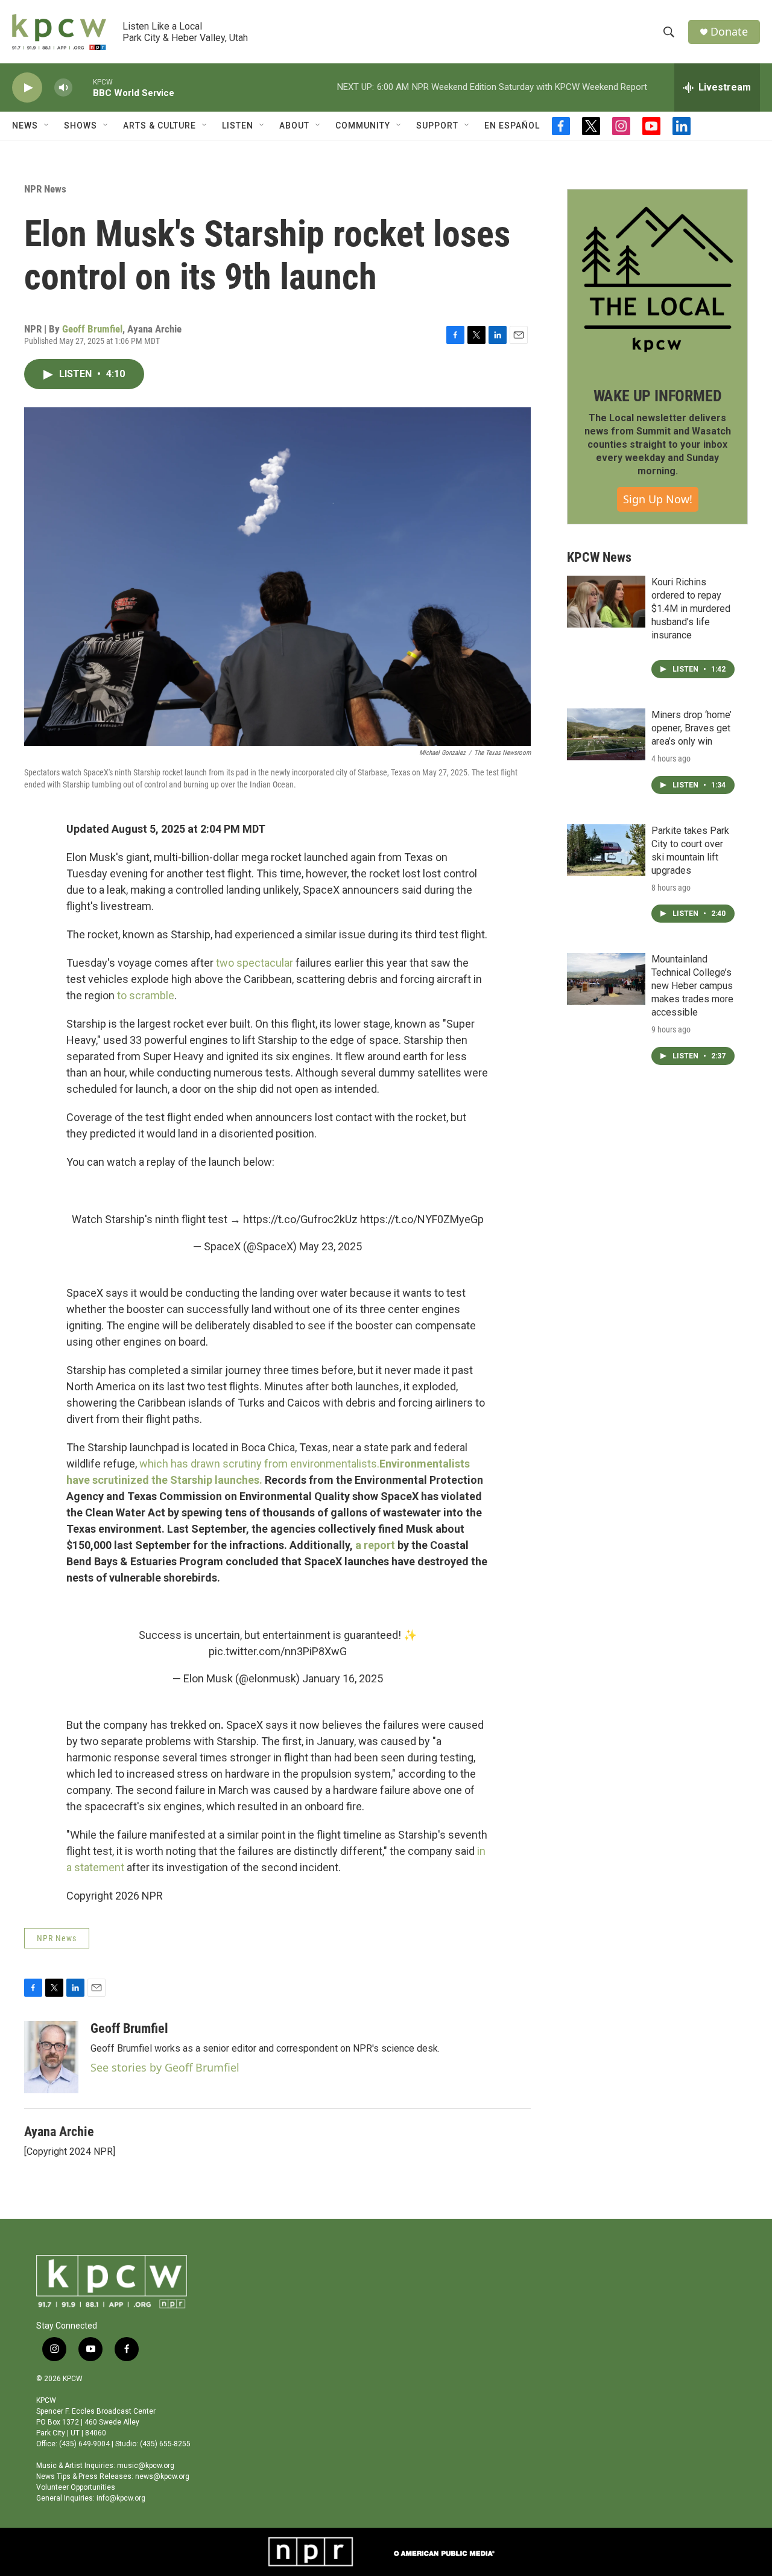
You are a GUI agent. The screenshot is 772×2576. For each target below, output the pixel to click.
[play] (27, 88)
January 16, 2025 (343, 1678)
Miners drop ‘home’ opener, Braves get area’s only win (691, 728)
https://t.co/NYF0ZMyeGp (422, 1219)
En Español (512, 126)
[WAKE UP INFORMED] (657, 279)
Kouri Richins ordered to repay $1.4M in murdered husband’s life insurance (691, 609)
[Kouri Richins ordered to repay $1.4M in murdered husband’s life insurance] (606, 602)
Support (437, 126)
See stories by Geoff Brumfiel (165, 2067)
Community (363, 126)
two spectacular (255, 963)
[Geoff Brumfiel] (51, 2057)
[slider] (83, 87)
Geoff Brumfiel (92, 329)
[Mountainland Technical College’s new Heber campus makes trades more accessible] (606, 979)
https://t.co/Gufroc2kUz (300, 1219)
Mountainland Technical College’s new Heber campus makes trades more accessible (692, 986)
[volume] (63, 88)
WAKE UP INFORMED (658, 396)
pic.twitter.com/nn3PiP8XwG (278, 1651)
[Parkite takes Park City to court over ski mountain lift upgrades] (606, 850)
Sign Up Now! (658, 499)
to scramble (146, 995)
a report (375, 1545)
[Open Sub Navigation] (47, 126)
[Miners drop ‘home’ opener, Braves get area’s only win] (606, 734)
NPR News (45, 189)
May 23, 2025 (331, 1246)
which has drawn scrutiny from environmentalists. (259, 1464)
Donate (729, 32)
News (25, 126)
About (294, 126)
